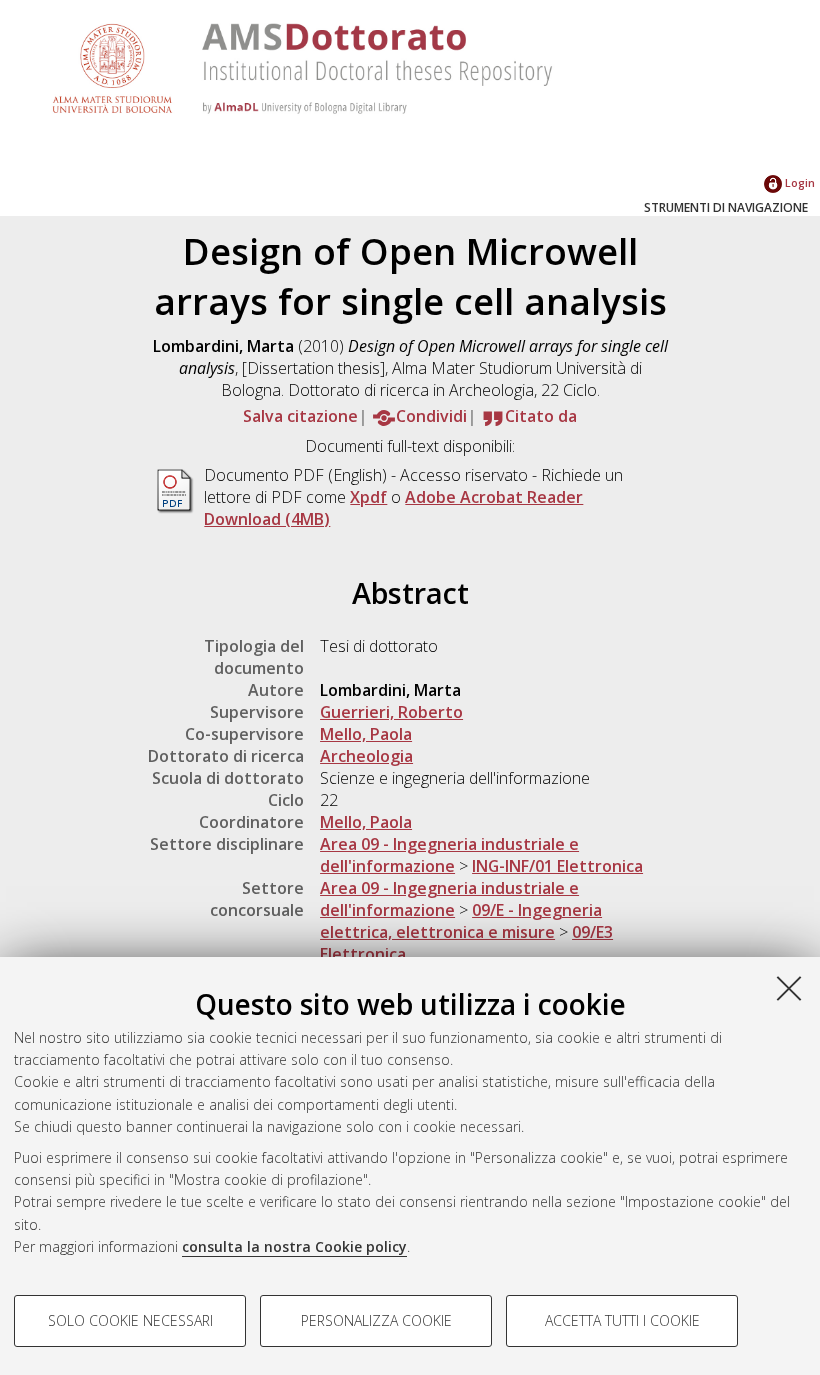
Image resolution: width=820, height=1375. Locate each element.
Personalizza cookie (376, 1320)
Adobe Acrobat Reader (494, 497)
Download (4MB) (267, 519)
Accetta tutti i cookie (622, 1320)
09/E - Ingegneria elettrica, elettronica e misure (461, 921)
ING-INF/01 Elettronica (557, 866)
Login (798, 182)
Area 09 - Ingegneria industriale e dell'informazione (449, 855)
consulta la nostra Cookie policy (294, 1246)
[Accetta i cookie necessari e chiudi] (789, 988)
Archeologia (366, 756)
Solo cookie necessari (130, 1320)
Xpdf (368, 497)
